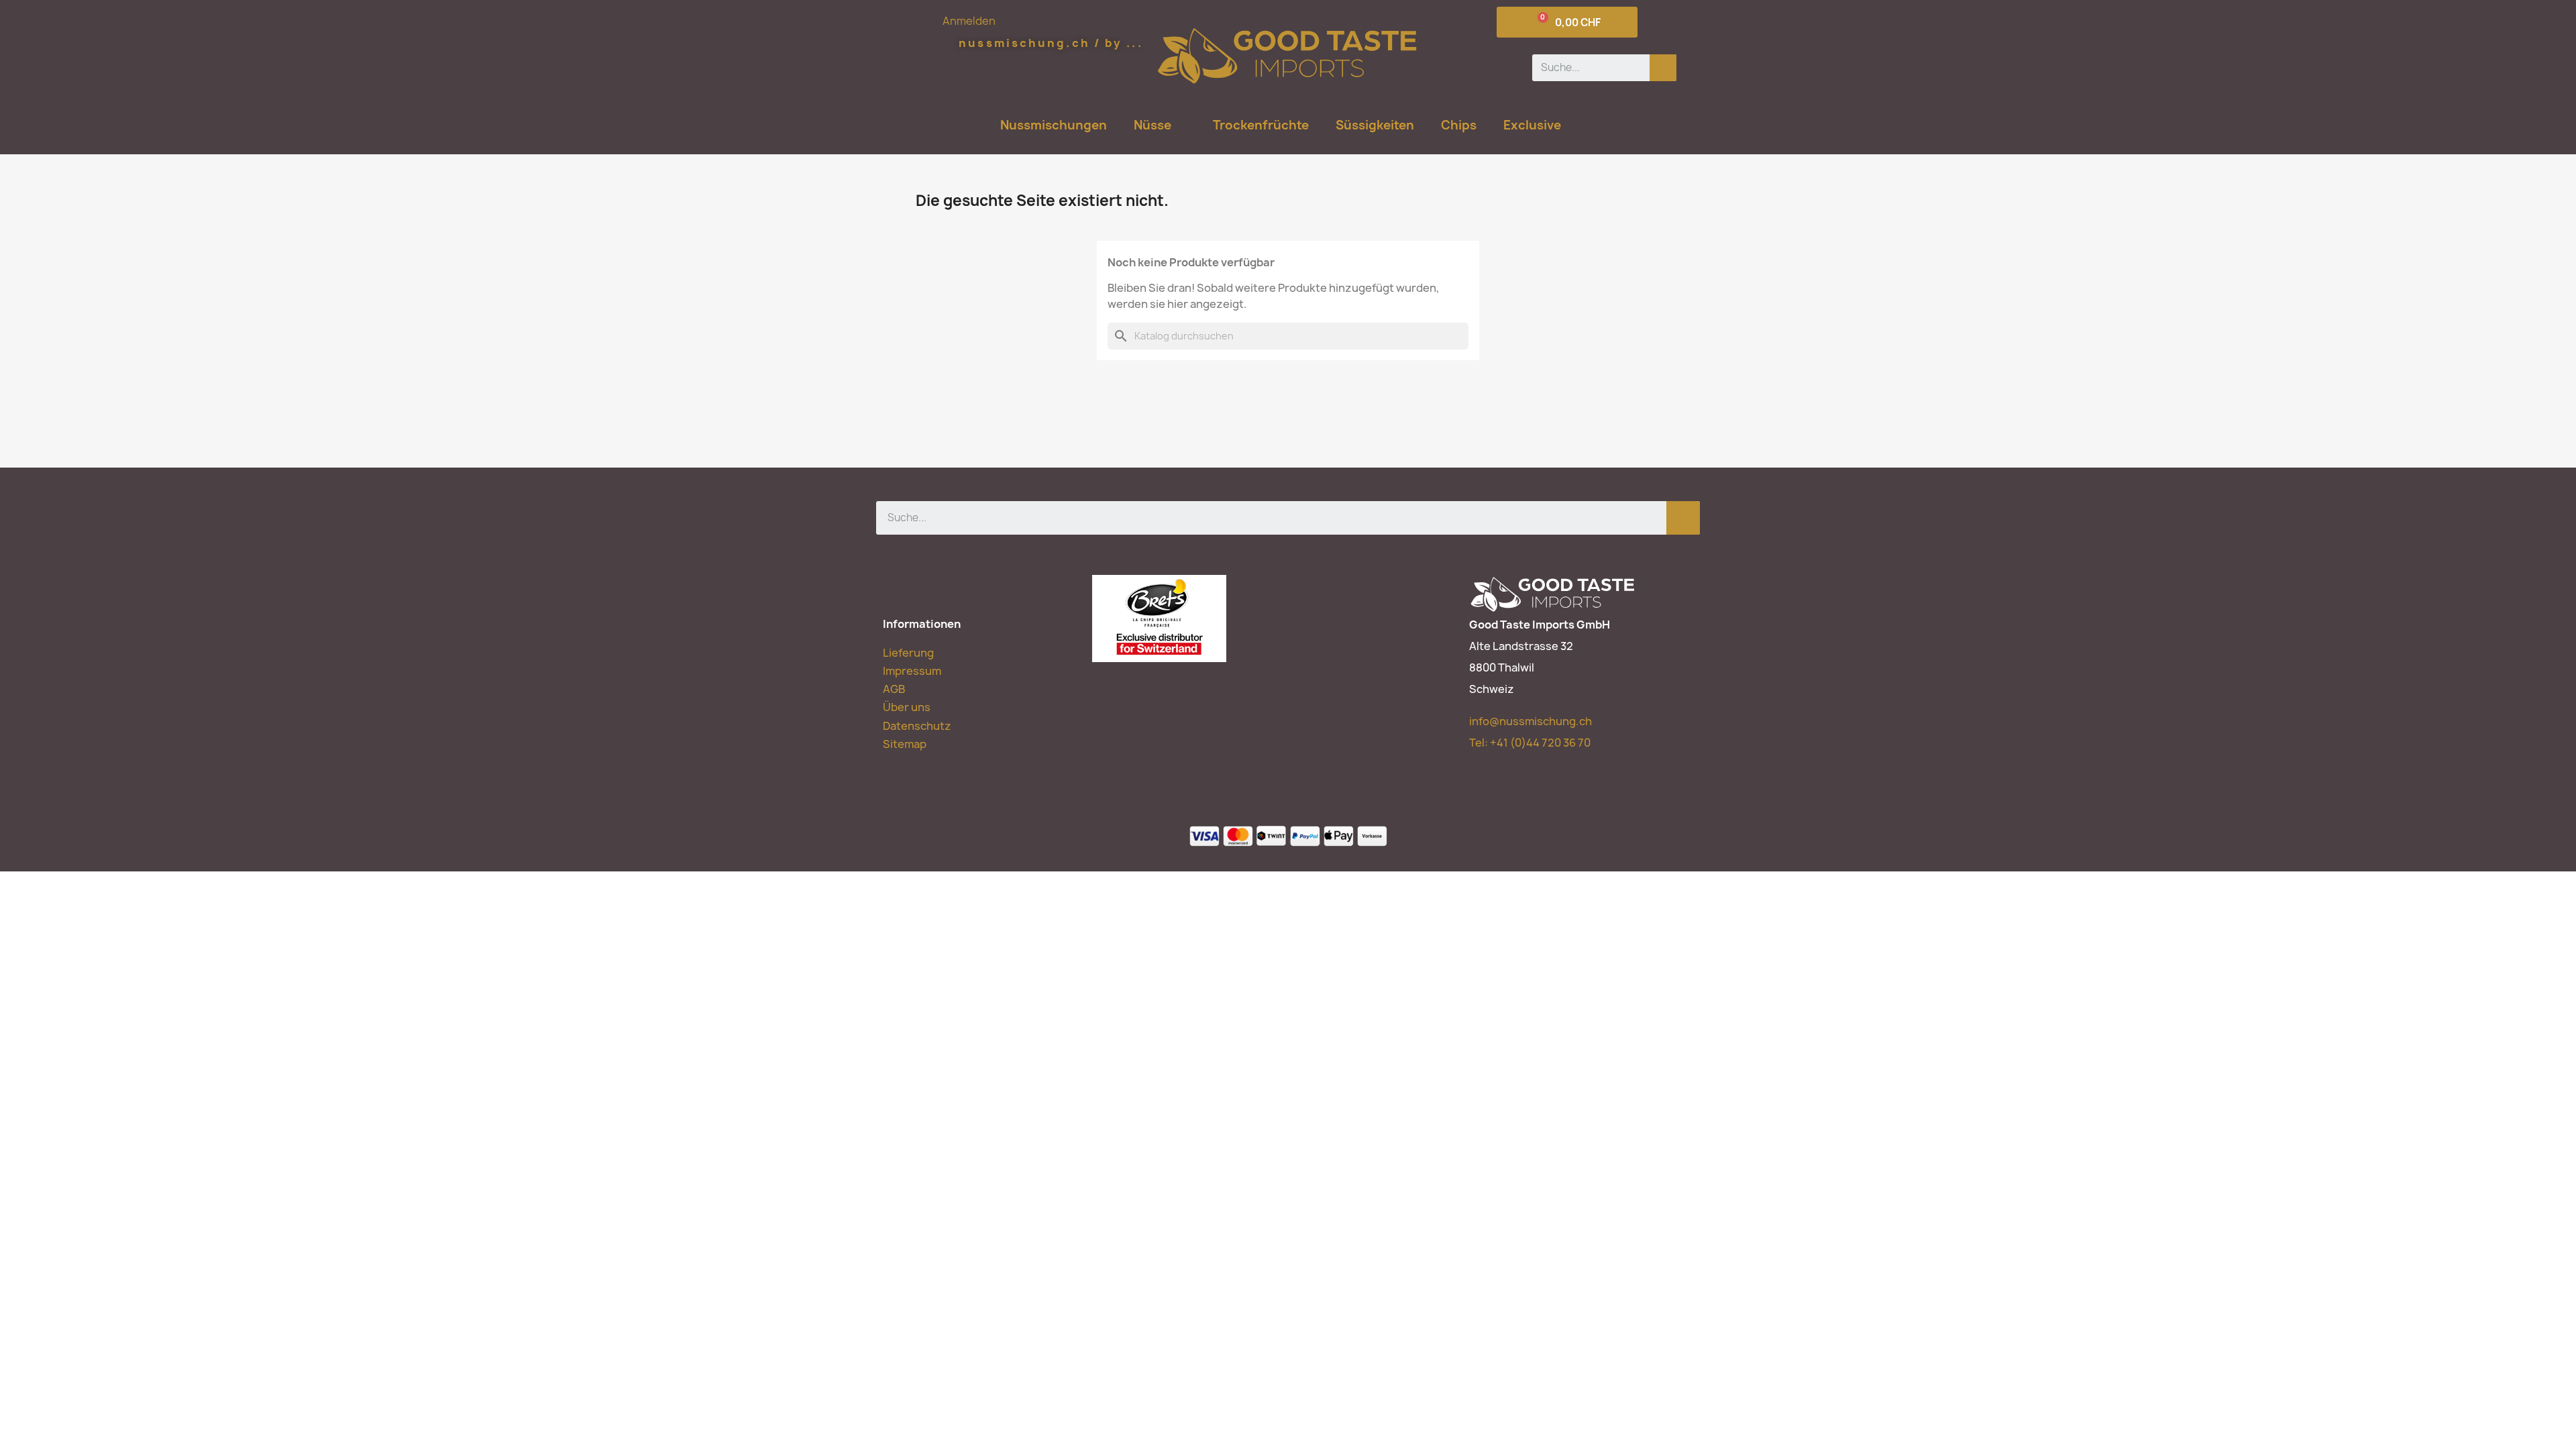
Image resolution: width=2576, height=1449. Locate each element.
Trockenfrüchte (1261, 125)
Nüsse (1152, 125)
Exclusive (1532, 125)
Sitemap (905, 744)
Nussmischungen (1054, 125)
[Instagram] (1049, 834)
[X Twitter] (995, 834)
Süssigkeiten (1375, 125)
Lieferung (908, 653)
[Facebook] (968, 834)
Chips (1459, 125)
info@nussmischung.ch (1531, 721)
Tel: (1530, 743)
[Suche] (1663, 68)
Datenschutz (917, 726)
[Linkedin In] (1022, 834)
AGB (894, 689)
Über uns (907, 707)
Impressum (912, 671)
